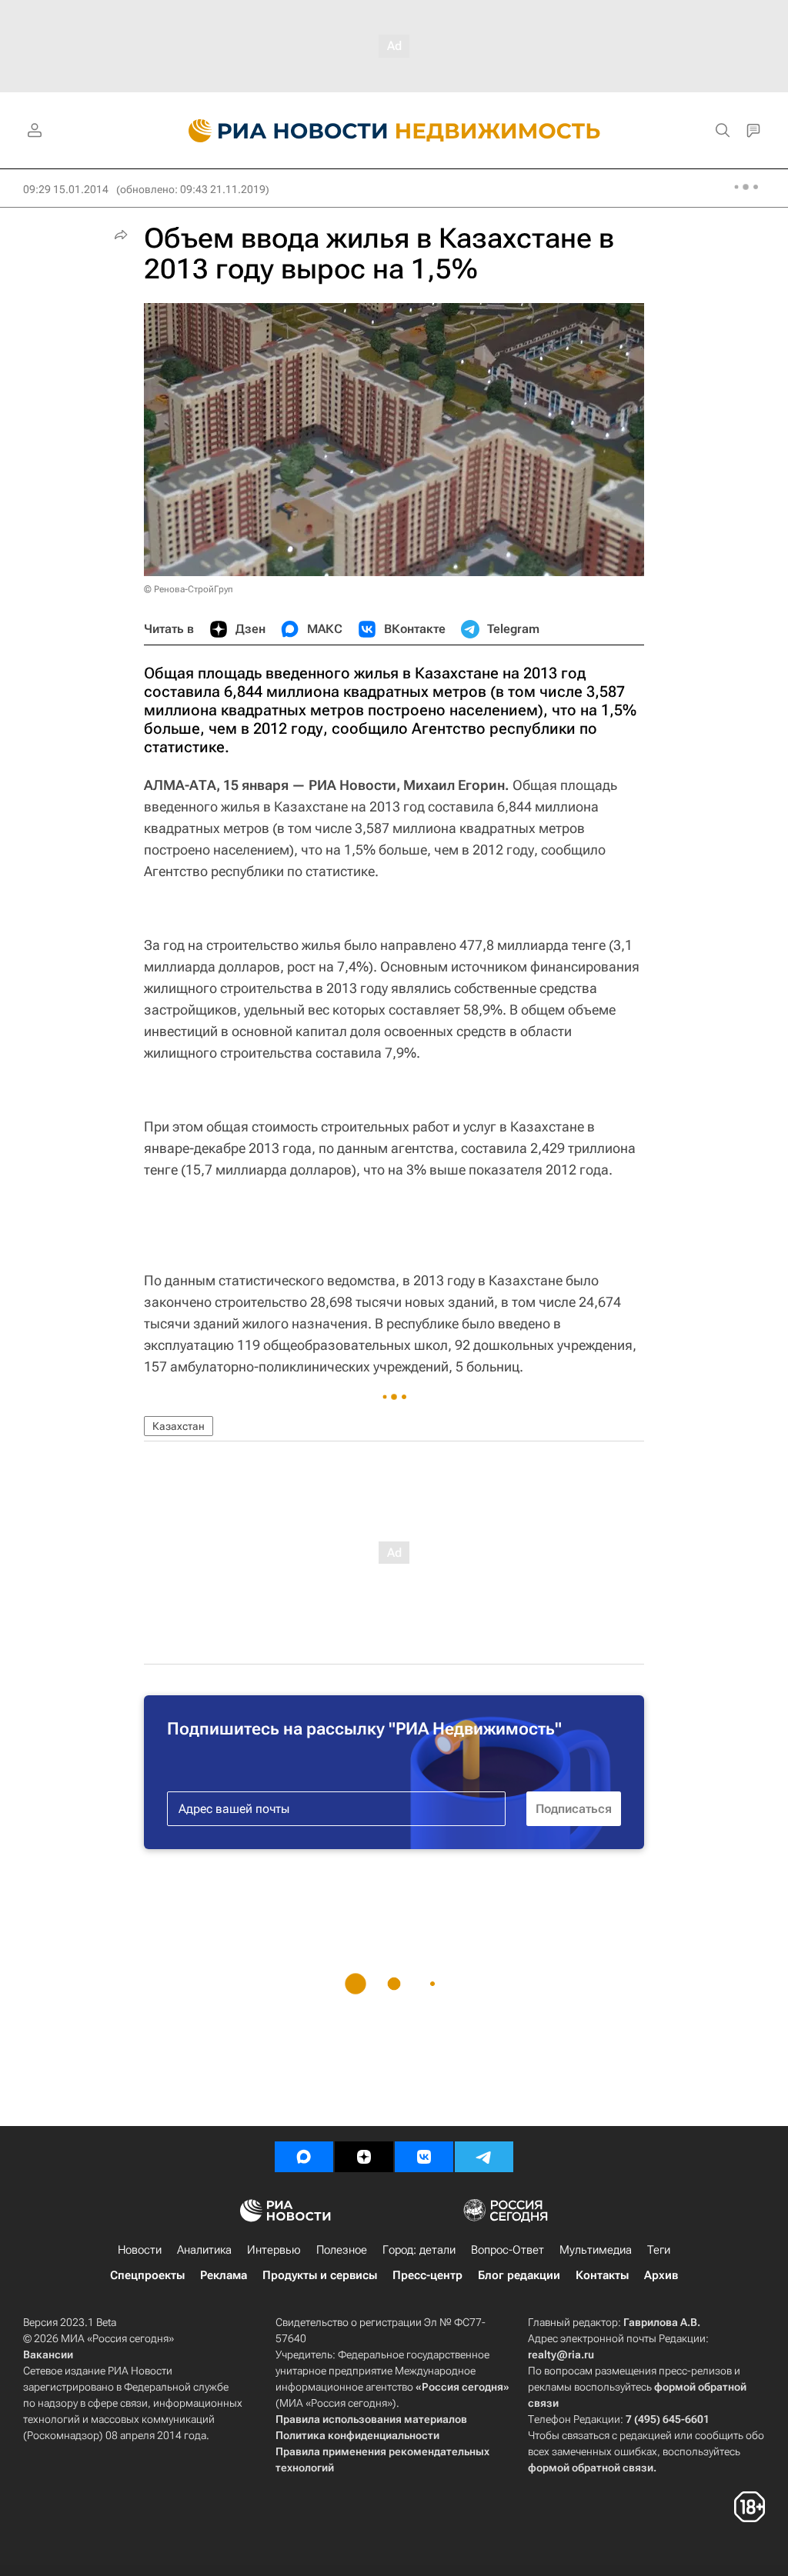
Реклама (224, 2275)
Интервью (274, 2250)
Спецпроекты (147, 2275)
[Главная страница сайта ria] (279, 131)
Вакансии (48, 2354)
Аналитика (204, 2250)
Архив (661, 2275)
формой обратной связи (591, 2468)
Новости (140, 2250)
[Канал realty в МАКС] (304, 2157)
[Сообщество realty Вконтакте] (424, 2157)
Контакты (602, 2275)
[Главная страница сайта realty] (394, 131)
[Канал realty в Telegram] (484, 2157)
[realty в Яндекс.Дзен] (364, 2157)
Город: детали (419, 2250)
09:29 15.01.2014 (66, 189)
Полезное (342, 2250)
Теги (659, 2250)
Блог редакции (519, 2275)
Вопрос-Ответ (508, 2250)
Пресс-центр (427, 2275)
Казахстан (179, 1426)
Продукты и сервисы (320, 2275)
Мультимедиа (596, 2250)
